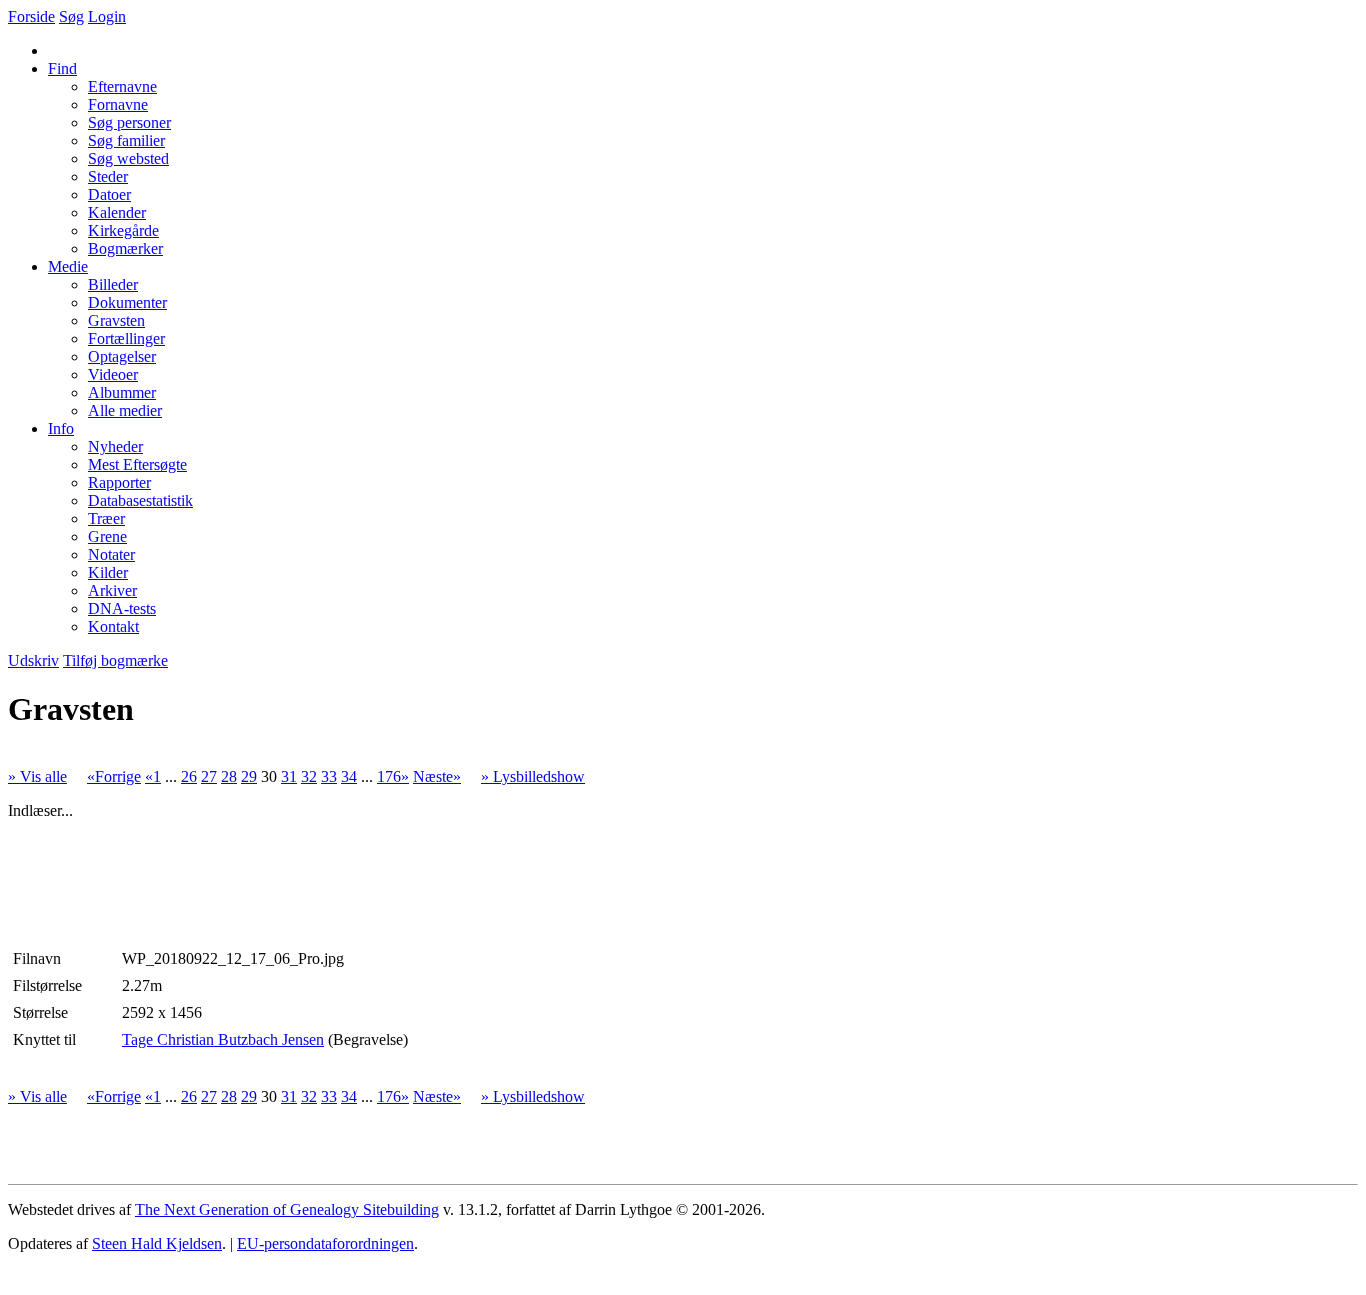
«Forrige (114, 776)
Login (107, 16)
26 (189, 776)
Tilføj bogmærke (115, 660)
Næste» (437, 776)
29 (249, 776)
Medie (68, 266)
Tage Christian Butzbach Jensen (223, 1039)
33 (329, 776)
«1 (153, 776)
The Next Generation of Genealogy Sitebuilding (287, 1209)
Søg (71, 16)
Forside (31, 16)
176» (393, 776)
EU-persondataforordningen (325, 1243)
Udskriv (33, 660)
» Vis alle (37, 776)
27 (209, 776)
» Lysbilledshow (533, 776)
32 (309, 776)
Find (62, 68)
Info (61, 428)
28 (229, 776)
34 (349, 776)
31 (289, 776)
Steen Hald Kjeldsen (157, 1243)
